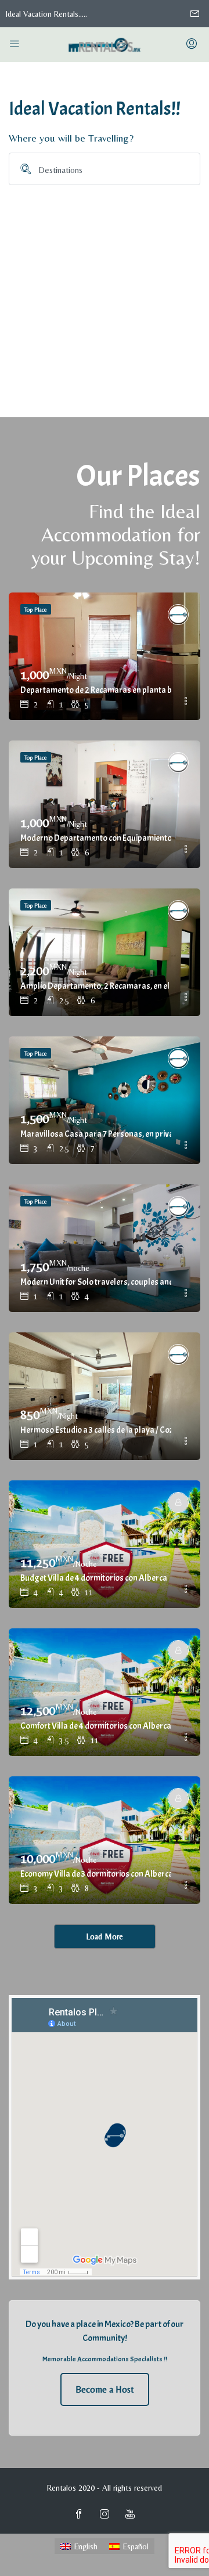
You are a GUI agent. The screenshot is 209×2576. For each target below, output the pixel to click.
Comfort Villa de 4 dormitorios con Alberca (96, 1726)
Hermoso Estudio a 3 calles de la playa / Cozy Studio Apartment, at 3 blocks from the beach (96, 1430)
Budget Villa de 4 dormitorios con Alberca (94, 1578)
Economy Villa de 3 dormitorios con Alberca (96, 1874)
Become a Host (105, 2389)
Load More (105, 1936)
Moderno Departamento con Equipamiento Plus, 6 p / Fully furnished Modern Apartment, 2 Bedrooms (96, 838)
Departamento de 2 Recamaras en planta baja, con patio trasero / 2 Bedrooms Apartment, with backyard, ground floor (96, 690)
